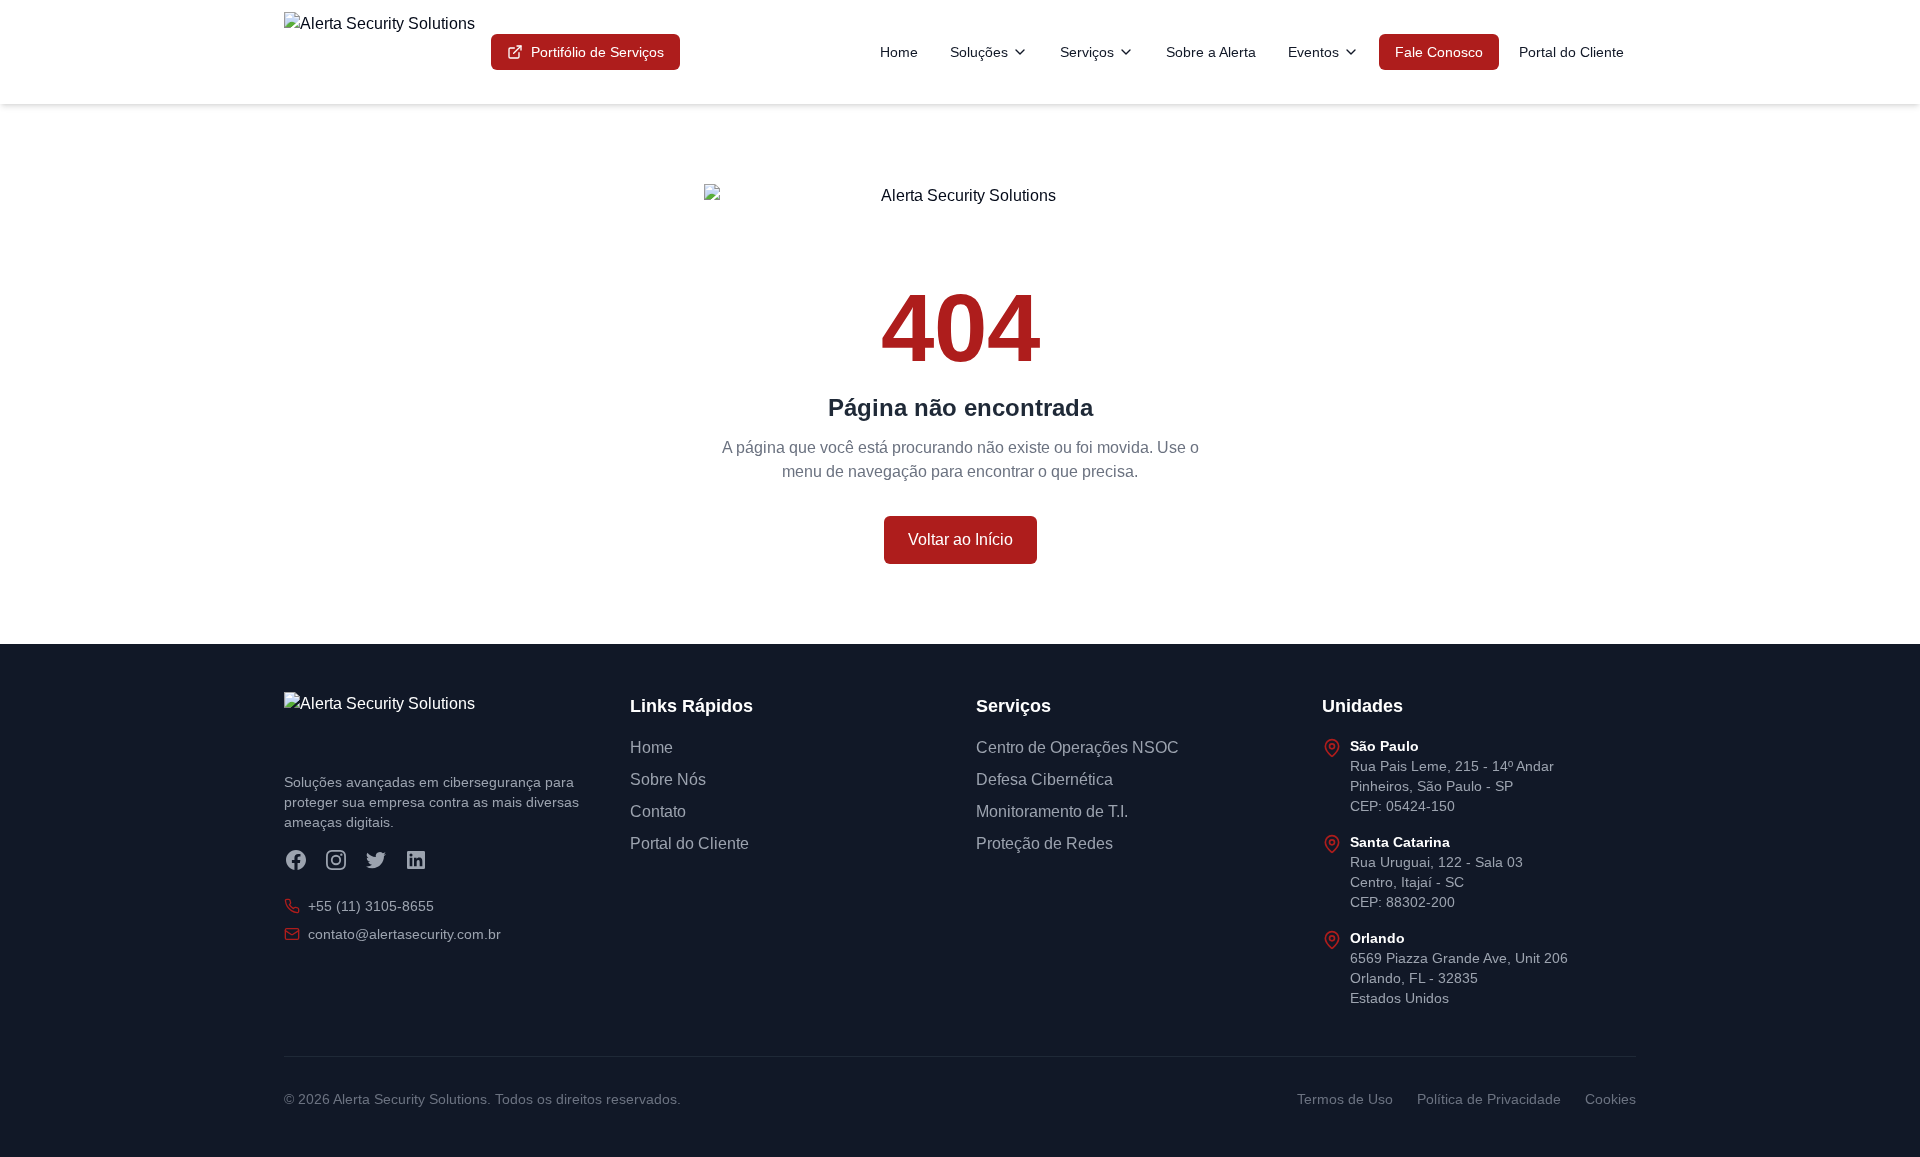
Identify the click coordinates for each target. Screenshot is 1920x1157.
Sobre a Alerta (1211, 52)
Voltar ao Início (960, 539)
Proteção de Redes (1044, 843)
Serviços (1087, 52)
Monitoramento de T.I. (1052, 811)
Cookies (1610, 1099)
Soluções (979, 52)
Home (899, 52)
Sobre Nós (668, 779)
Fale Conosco (1439, 52)
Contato (658, 811)
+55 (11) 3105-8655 (371, 906)
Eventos (1313, 52)
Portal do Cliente (1571, 52)
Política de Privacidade (1489, 1099)
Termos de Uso (1345, 1099)
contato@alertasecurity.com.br (404, 934)
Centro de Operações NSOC (1077, 747)
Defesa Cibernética (1044, 779)
